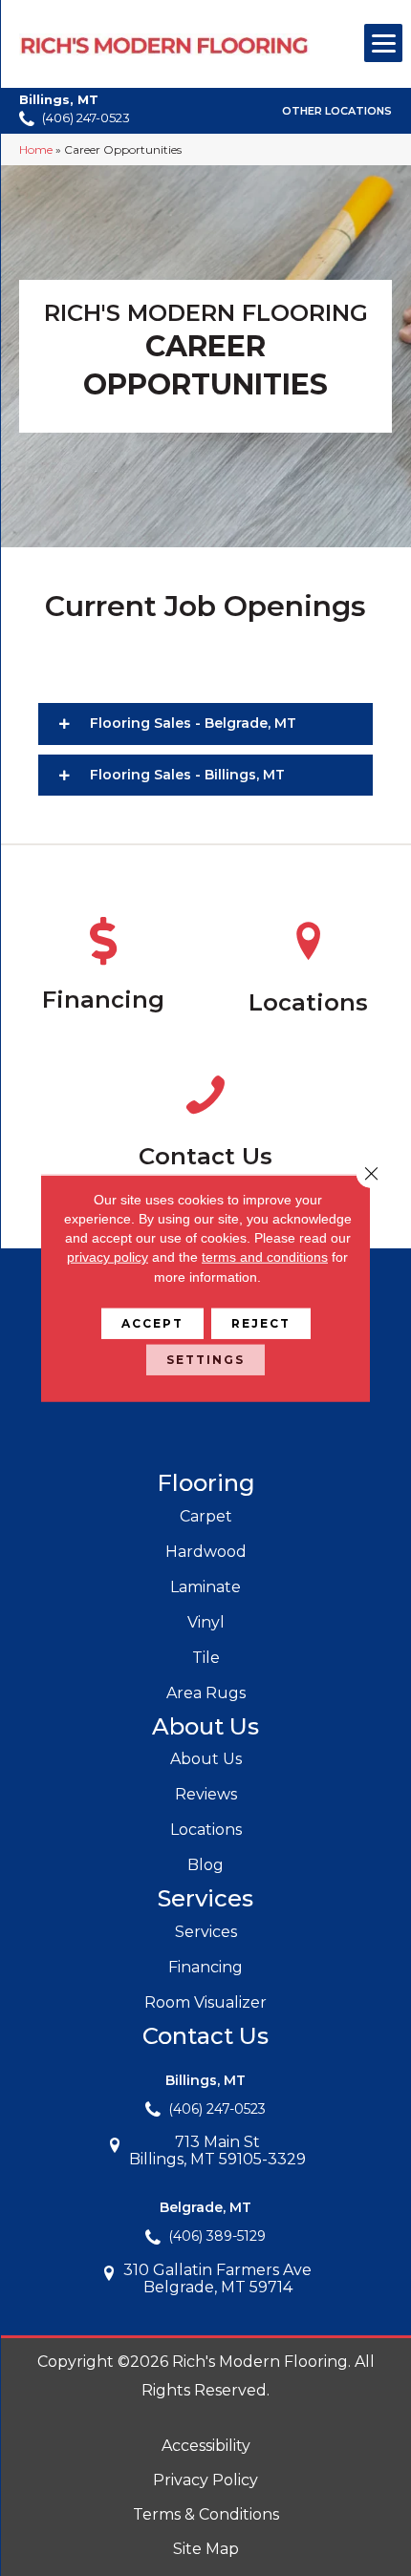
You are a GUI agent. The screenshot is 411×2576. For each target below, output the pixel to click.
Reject (261, 1323)
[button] (205, 724)
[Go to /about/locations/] (308, 970)
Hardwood (206, 1552)
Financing (205, 1967)
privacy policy (108, 1257)
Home (36, 149)
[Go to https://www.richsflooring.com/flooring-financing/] (103, 969)
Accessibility (206, 2446)
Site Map (206, 2549)
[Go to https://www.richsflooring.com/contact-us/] (206, 1124)
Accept (152, 1323)
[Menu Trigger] (383, 43)
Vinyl (206, 1622)
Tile (206, 1658)
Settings (205, 1360)
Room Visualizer (205, 2002)
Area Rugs (206, 1693)
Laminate (205, 1587)
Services (206, 1932)
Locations (206, 1830)
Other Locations (337, 112)
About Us (206, 1759)
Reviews (206, 1794)
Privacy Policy (205, 2480)
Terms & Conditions (206, 2514)
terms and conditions (265, 1257)
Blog (205, 1865)
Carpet (206, 1516)
